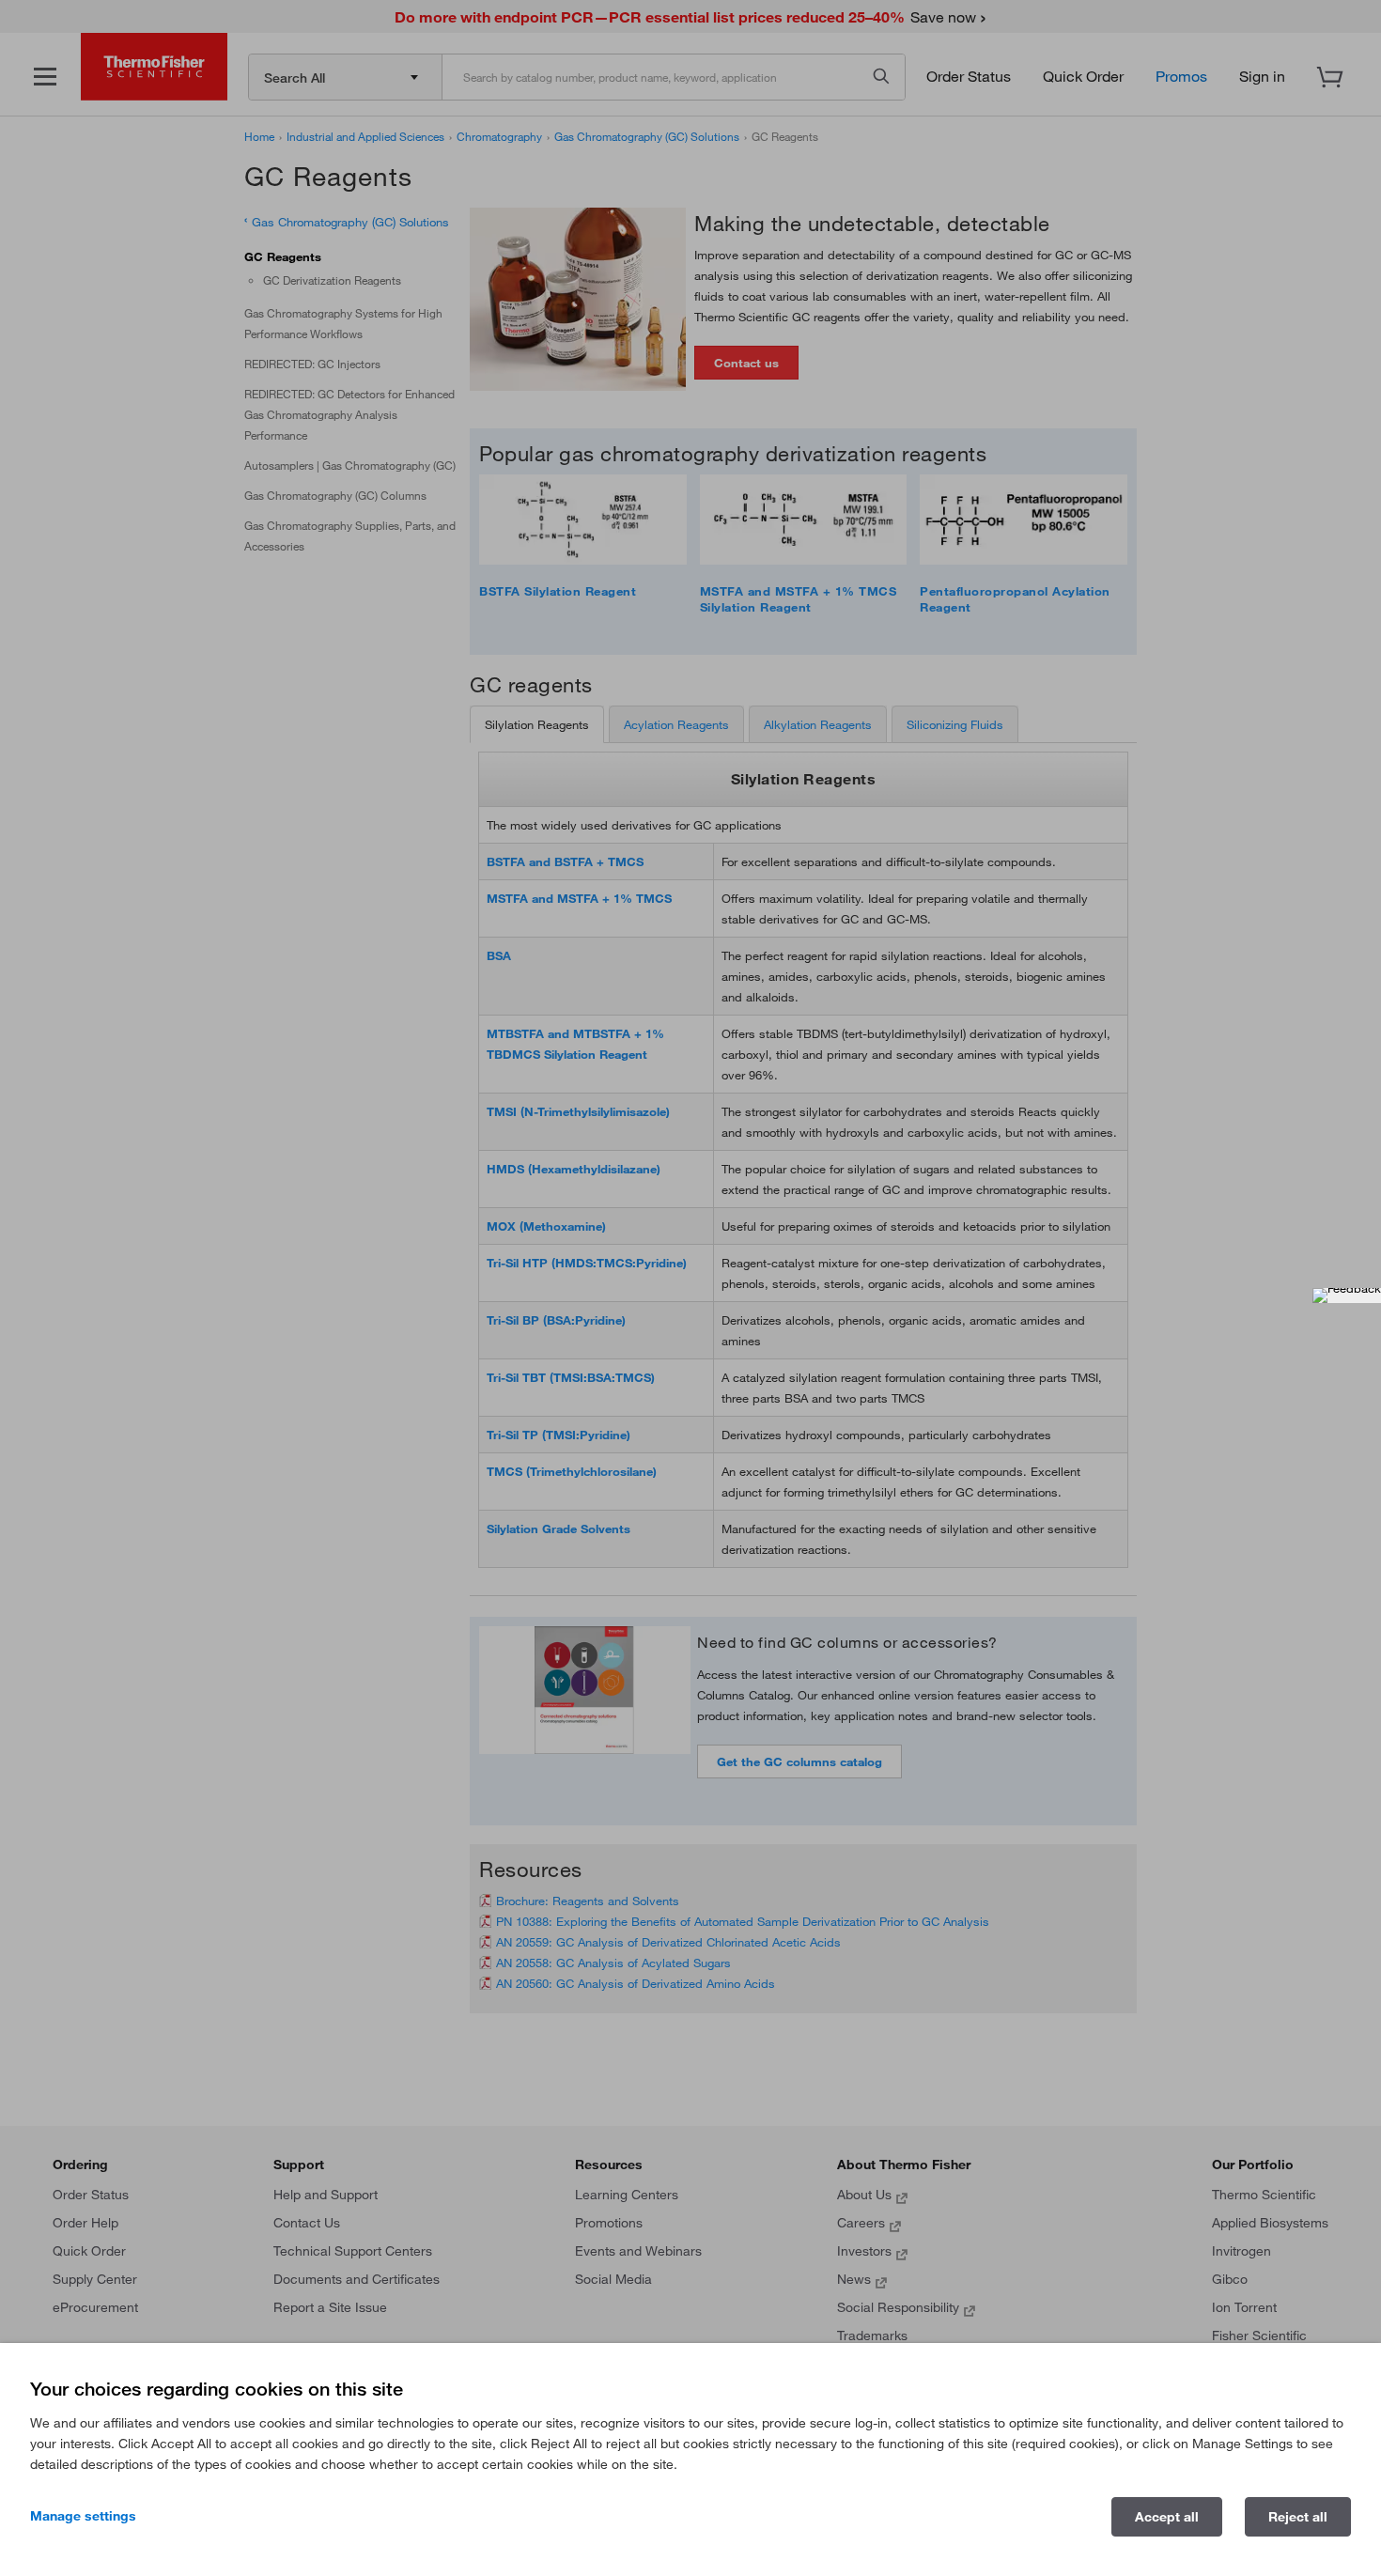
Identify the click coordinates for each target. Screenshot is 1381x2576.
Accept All (1167, 2517)
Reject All (1298, 2517)
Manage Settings (83, 2516)
